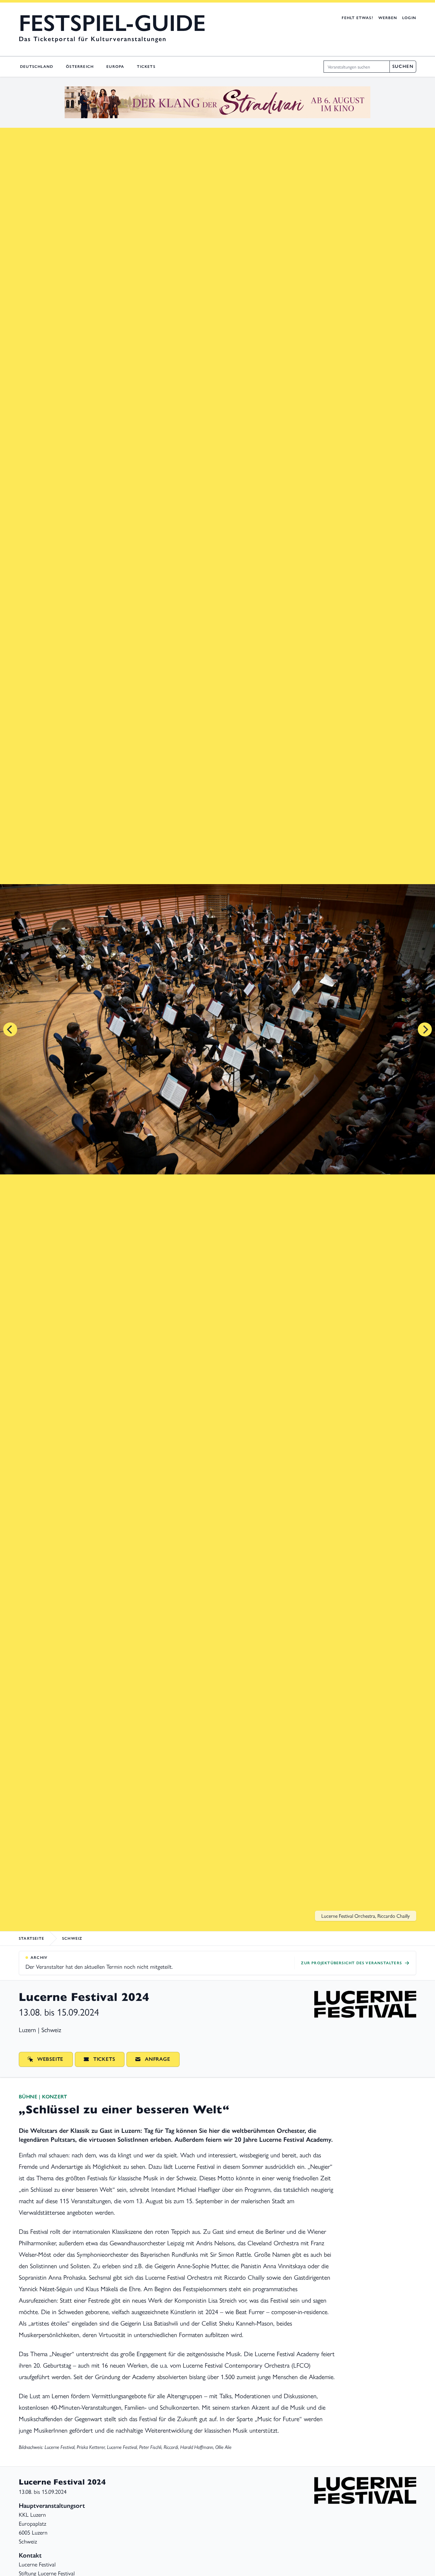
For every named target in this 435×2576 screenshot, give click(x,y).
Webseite (50, 2059)
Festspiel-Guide (112, 23)
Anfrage (158, 2059)
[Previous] (10, 1029)
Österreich (80, 67)
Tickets (146, 67)
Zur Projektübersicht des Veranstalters (351, 1963)
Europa (115, 67)
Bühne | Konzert (43, 2097)
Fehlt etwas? (357, 18)
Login (409, 18)
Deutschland (37, 67)
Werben (388, 18)
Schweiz (72, 1938)
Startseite (32, 1938)
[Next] (425, 1029)
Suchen (403, 66)
